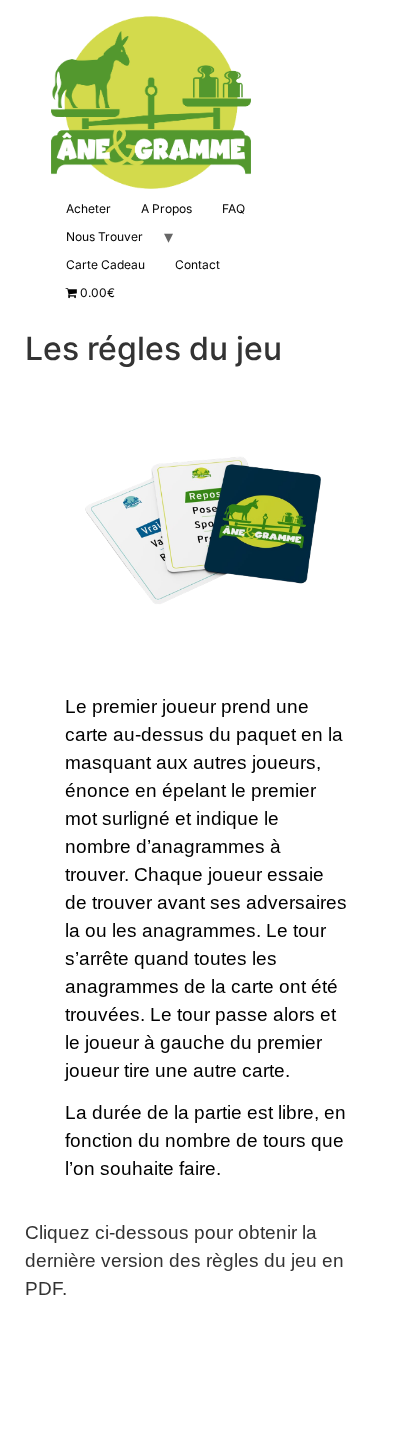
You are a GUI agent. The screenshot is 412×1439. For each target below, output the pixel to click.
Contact (197, 264)
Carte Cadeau (105, 264)
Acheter (88, 208)
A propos (166, 208)
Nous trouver (104, 236)
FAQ (233, 208)
